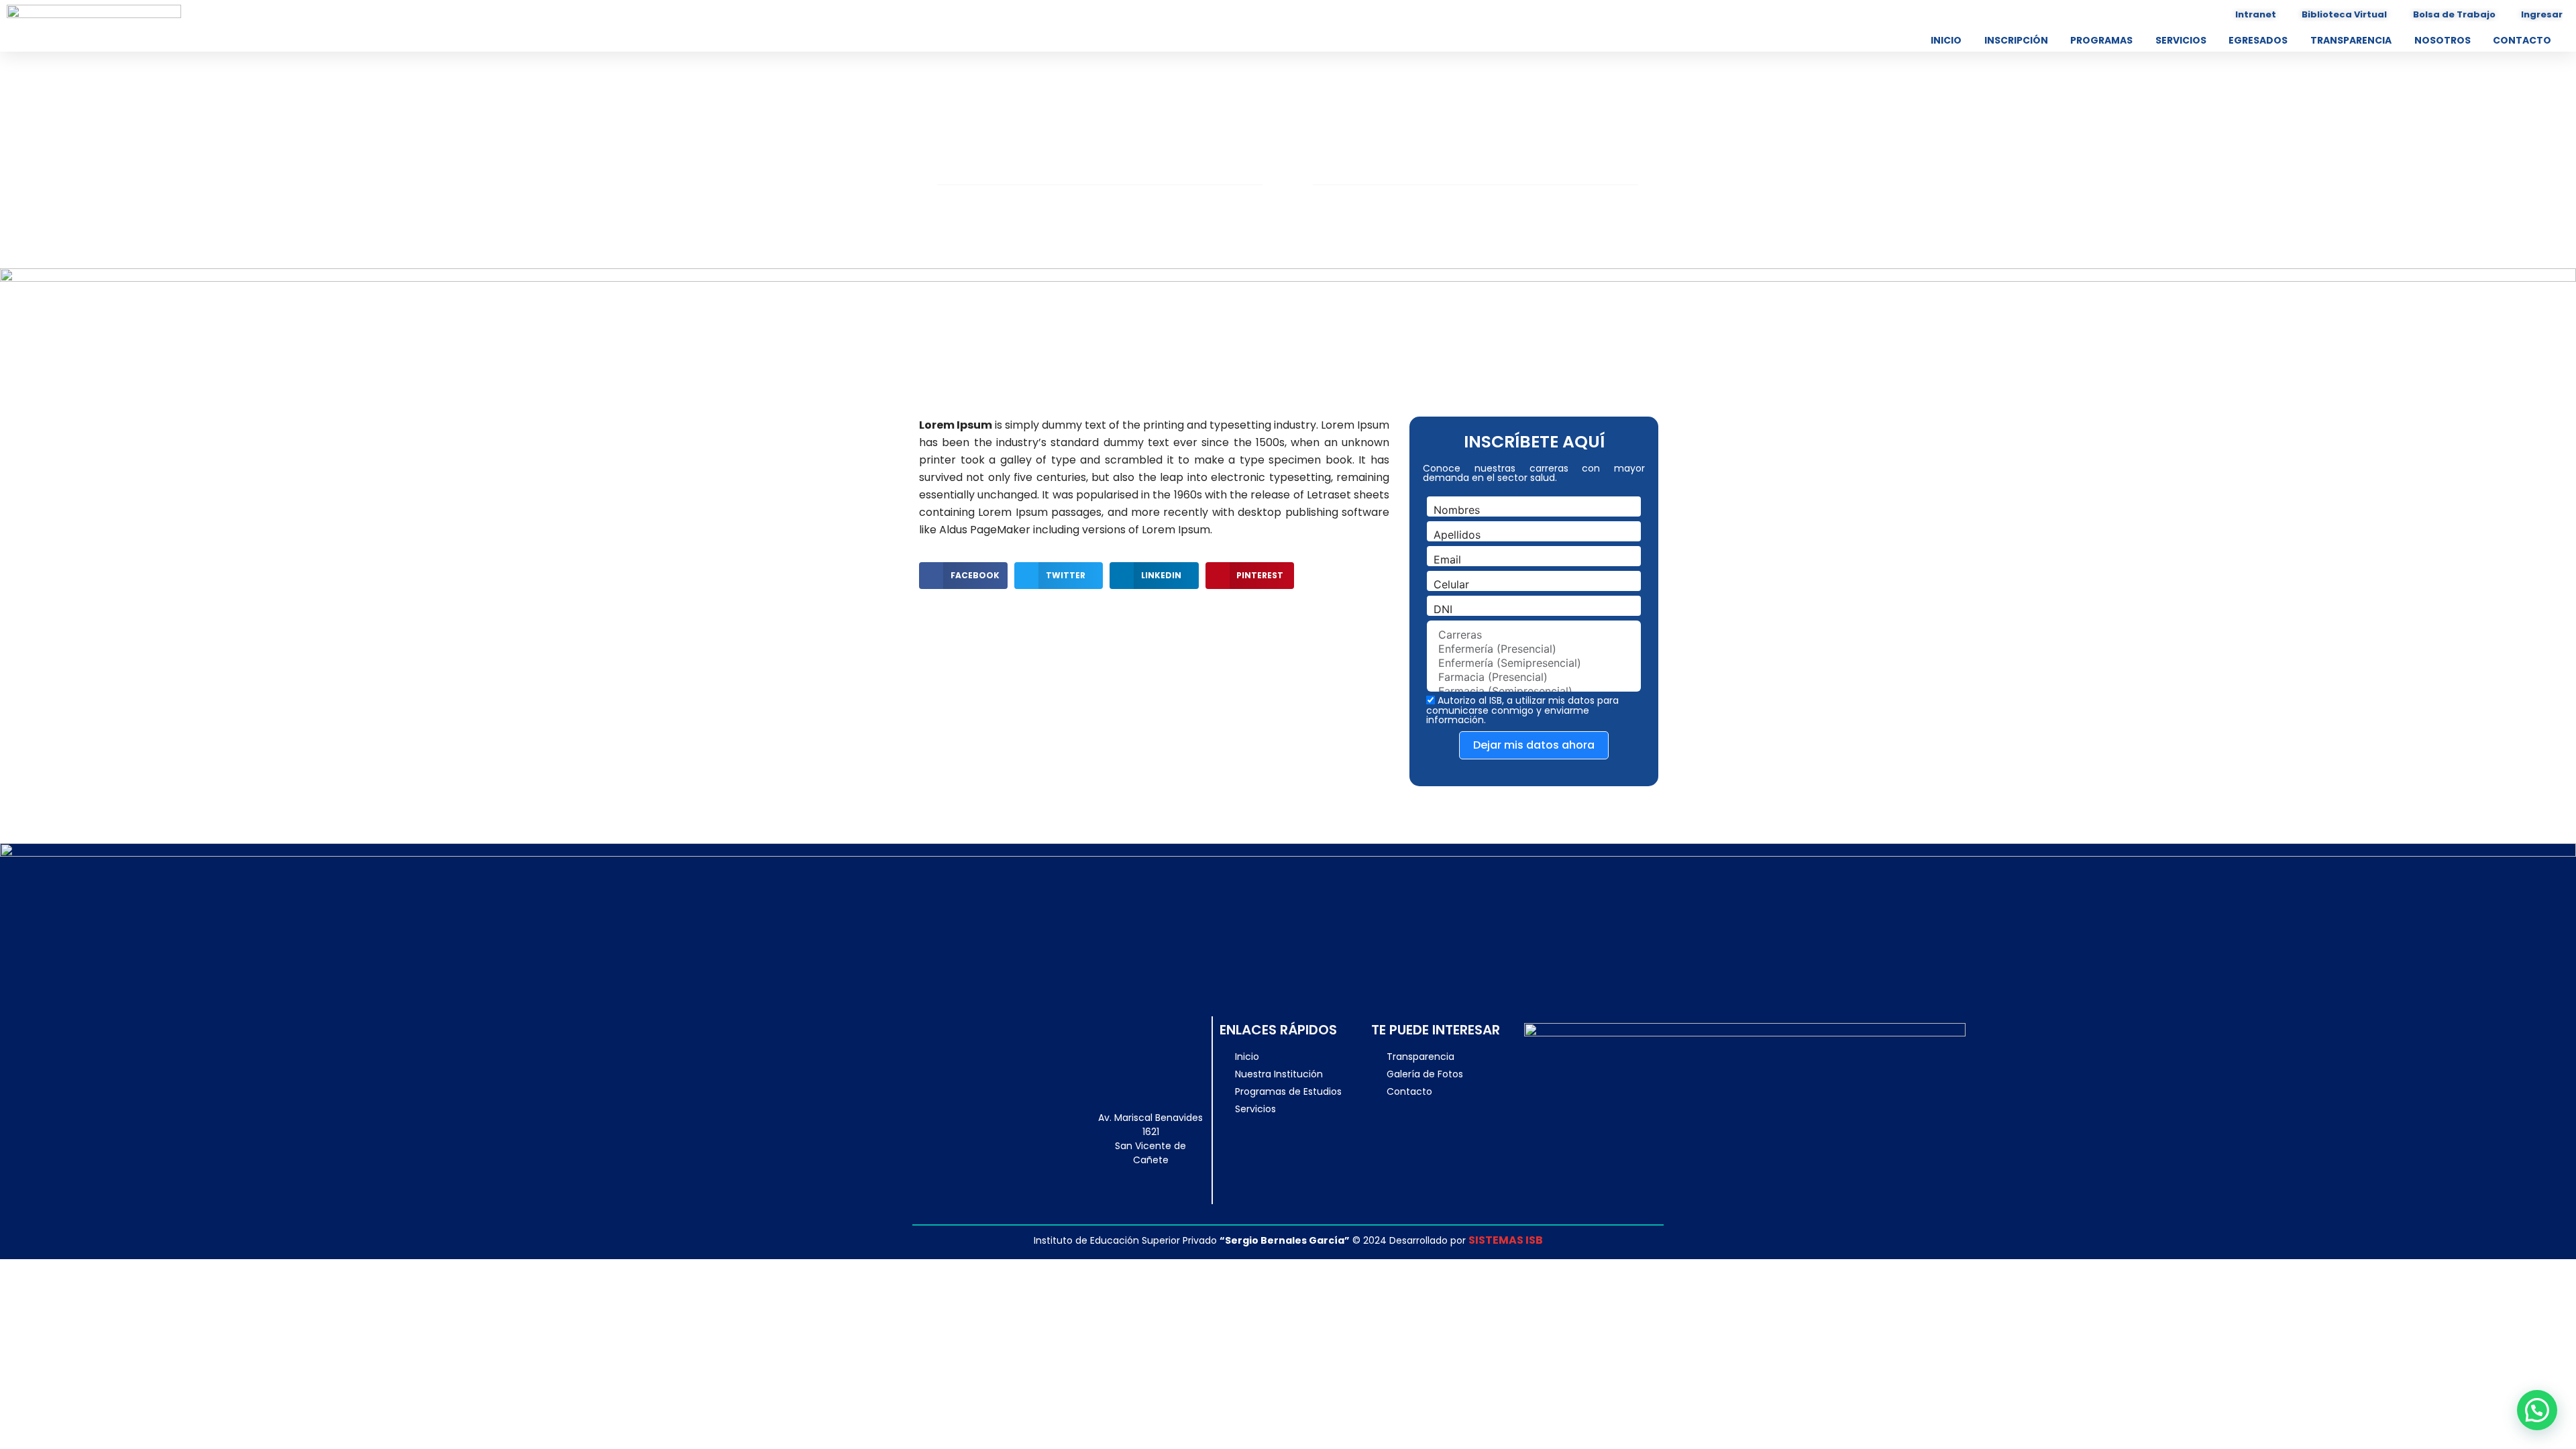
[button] (963, 576)
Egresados (2258, 40)
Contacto (2522, 40)
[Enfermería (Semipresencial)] (1534, 663)
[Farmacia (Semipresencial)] (1534, 691)
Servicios (2181, 40)
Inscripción (2016, 40)
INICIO (1946, 40)
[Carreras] (1534, 635)
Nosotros (2443, 40)
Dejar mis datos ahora (1534, 745)
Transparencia (2351, 40)
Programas (2101, 40)
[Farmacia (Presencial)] (1534, 677)
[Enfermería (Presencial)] (1534, 649)
